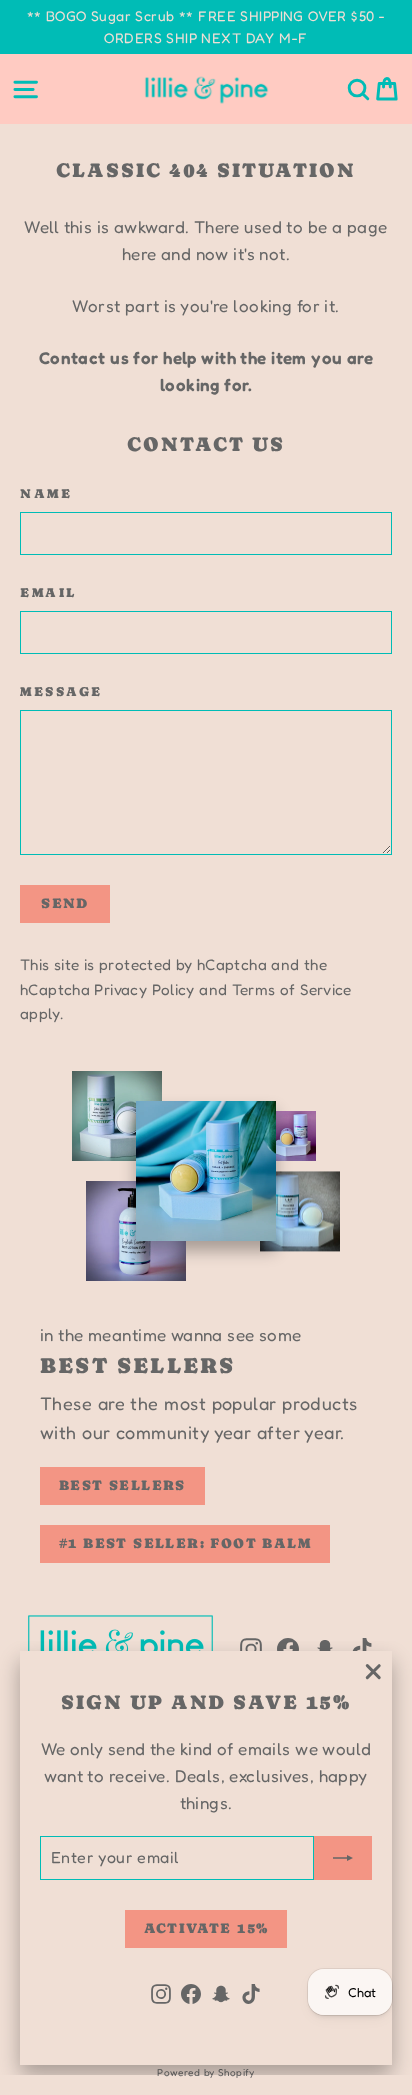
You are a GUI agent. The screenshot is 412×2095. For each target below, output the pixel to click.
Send (65, 903)
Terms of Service (292, 989)
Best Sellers (122, 1485)
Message (61, 691)
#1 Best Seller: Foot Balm (185, 1543)
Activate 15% (206, 1928)
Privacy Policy (144, 989)
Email (48, 592)
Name (46, 493)
